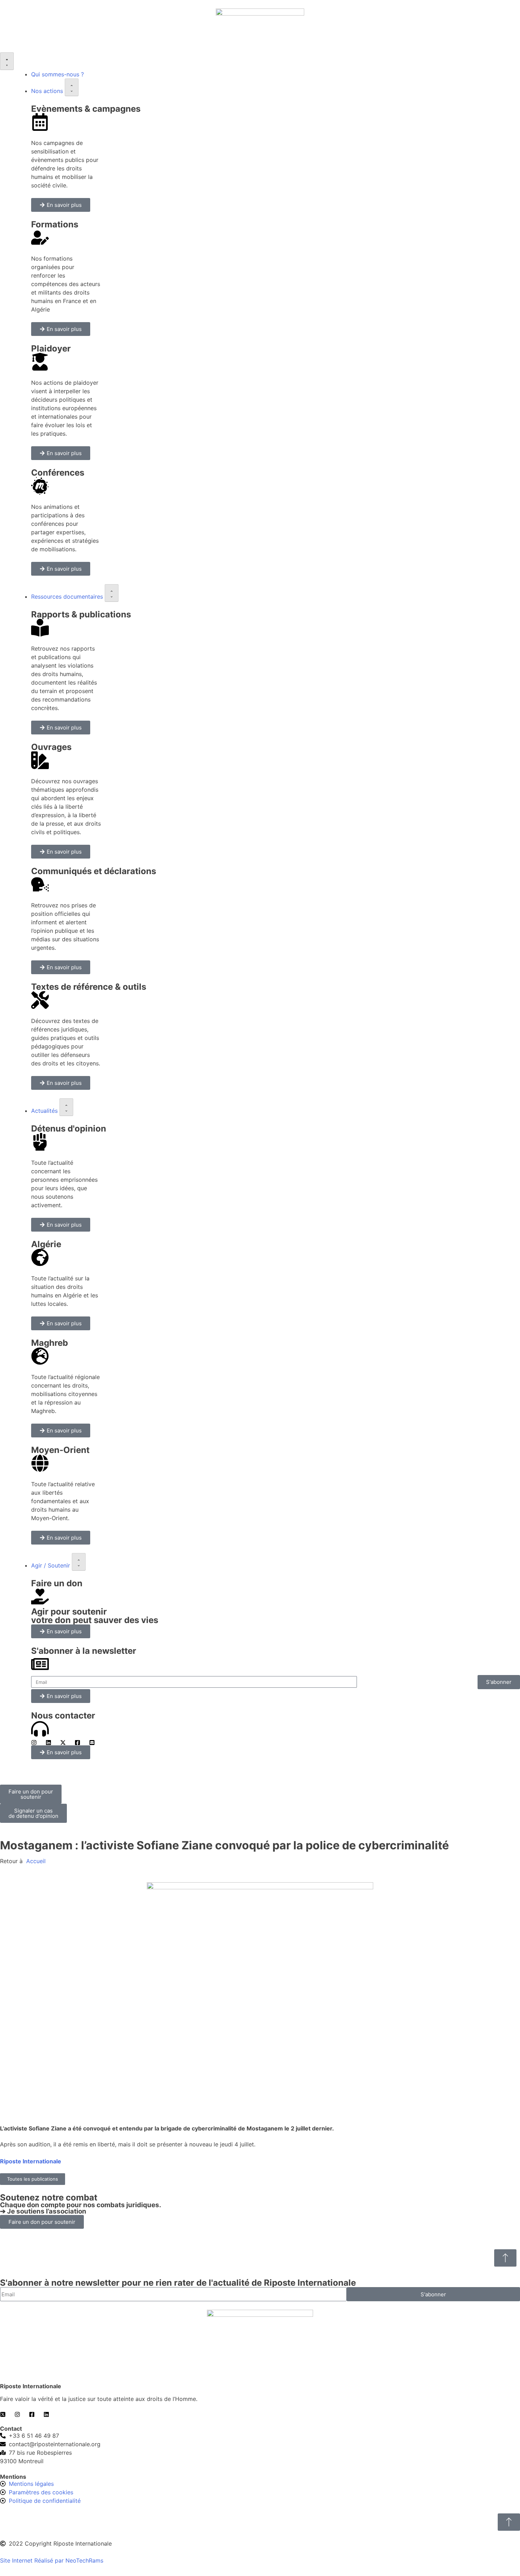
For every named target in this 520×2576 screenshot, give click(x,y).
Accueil (35, 1861)
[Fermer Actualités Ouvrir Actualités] (66, 1107)
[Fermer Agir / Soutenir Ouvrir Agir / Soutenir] (79, 1562)
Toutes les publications (33, 2179)
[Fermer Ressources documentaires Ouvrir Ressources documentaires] (112, 593)
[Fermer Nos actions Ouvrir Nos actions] (72, 87)
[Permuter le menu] (7, 61)
